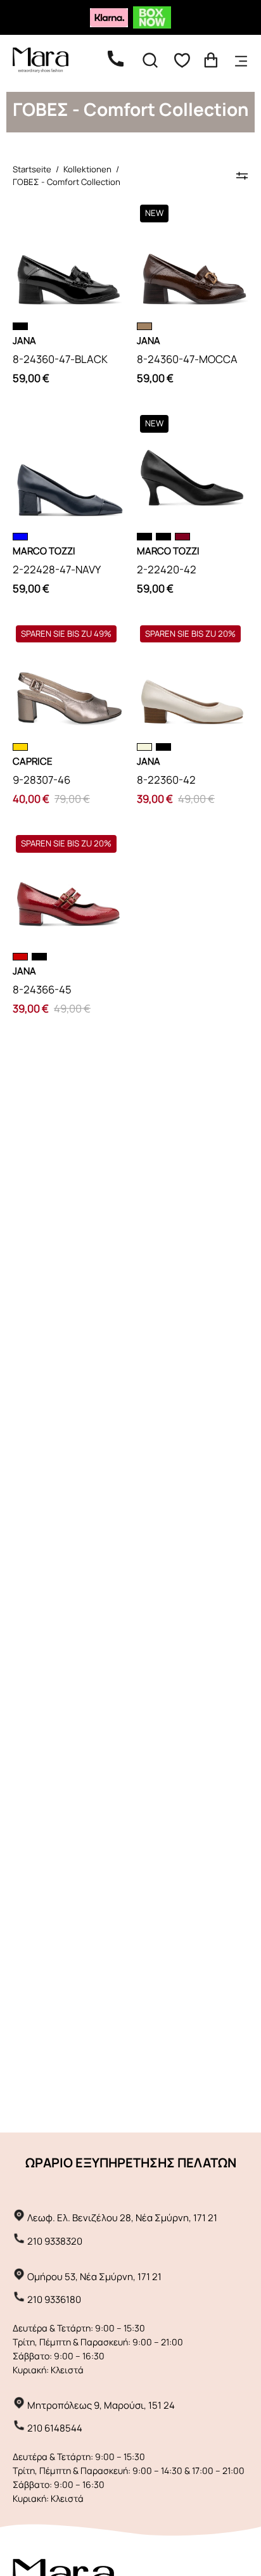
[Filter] (242, 175)
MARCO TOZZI (44, 551)
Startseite (32, 169)
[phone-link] (122, 60)
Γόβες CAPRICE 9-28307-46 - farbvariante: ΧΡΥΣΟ (20, 747)
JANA (24, 341)
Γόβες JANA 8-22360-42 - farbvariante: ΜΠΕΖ (144, 747)
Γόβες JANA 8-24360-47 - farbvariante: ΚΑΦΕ (144, 326)
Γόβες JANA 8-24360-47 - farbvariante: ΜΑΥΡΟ (20, 326)
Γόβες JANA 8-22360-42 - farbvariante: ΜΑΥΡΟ (163, 747)
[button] (150, 60)
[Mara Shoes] (48, 60)
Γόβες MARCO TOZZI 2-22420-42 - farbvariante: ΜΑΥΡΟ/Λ (144, 537)
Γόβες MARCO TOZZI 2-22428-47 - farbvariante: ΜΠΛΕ (20, 537)
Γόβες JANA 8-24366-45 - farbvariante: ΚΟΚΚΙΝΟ (20, 957)
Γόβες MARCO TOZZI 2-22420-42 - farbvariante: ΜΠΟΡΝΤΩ (182, 537)
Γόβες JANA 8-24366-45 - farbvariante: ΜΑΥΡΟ (39, 957)
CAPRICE (33, 761)
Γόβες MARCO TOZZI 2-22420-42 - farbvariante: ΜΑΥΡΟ (163, 537)
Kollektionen (87, 169)
